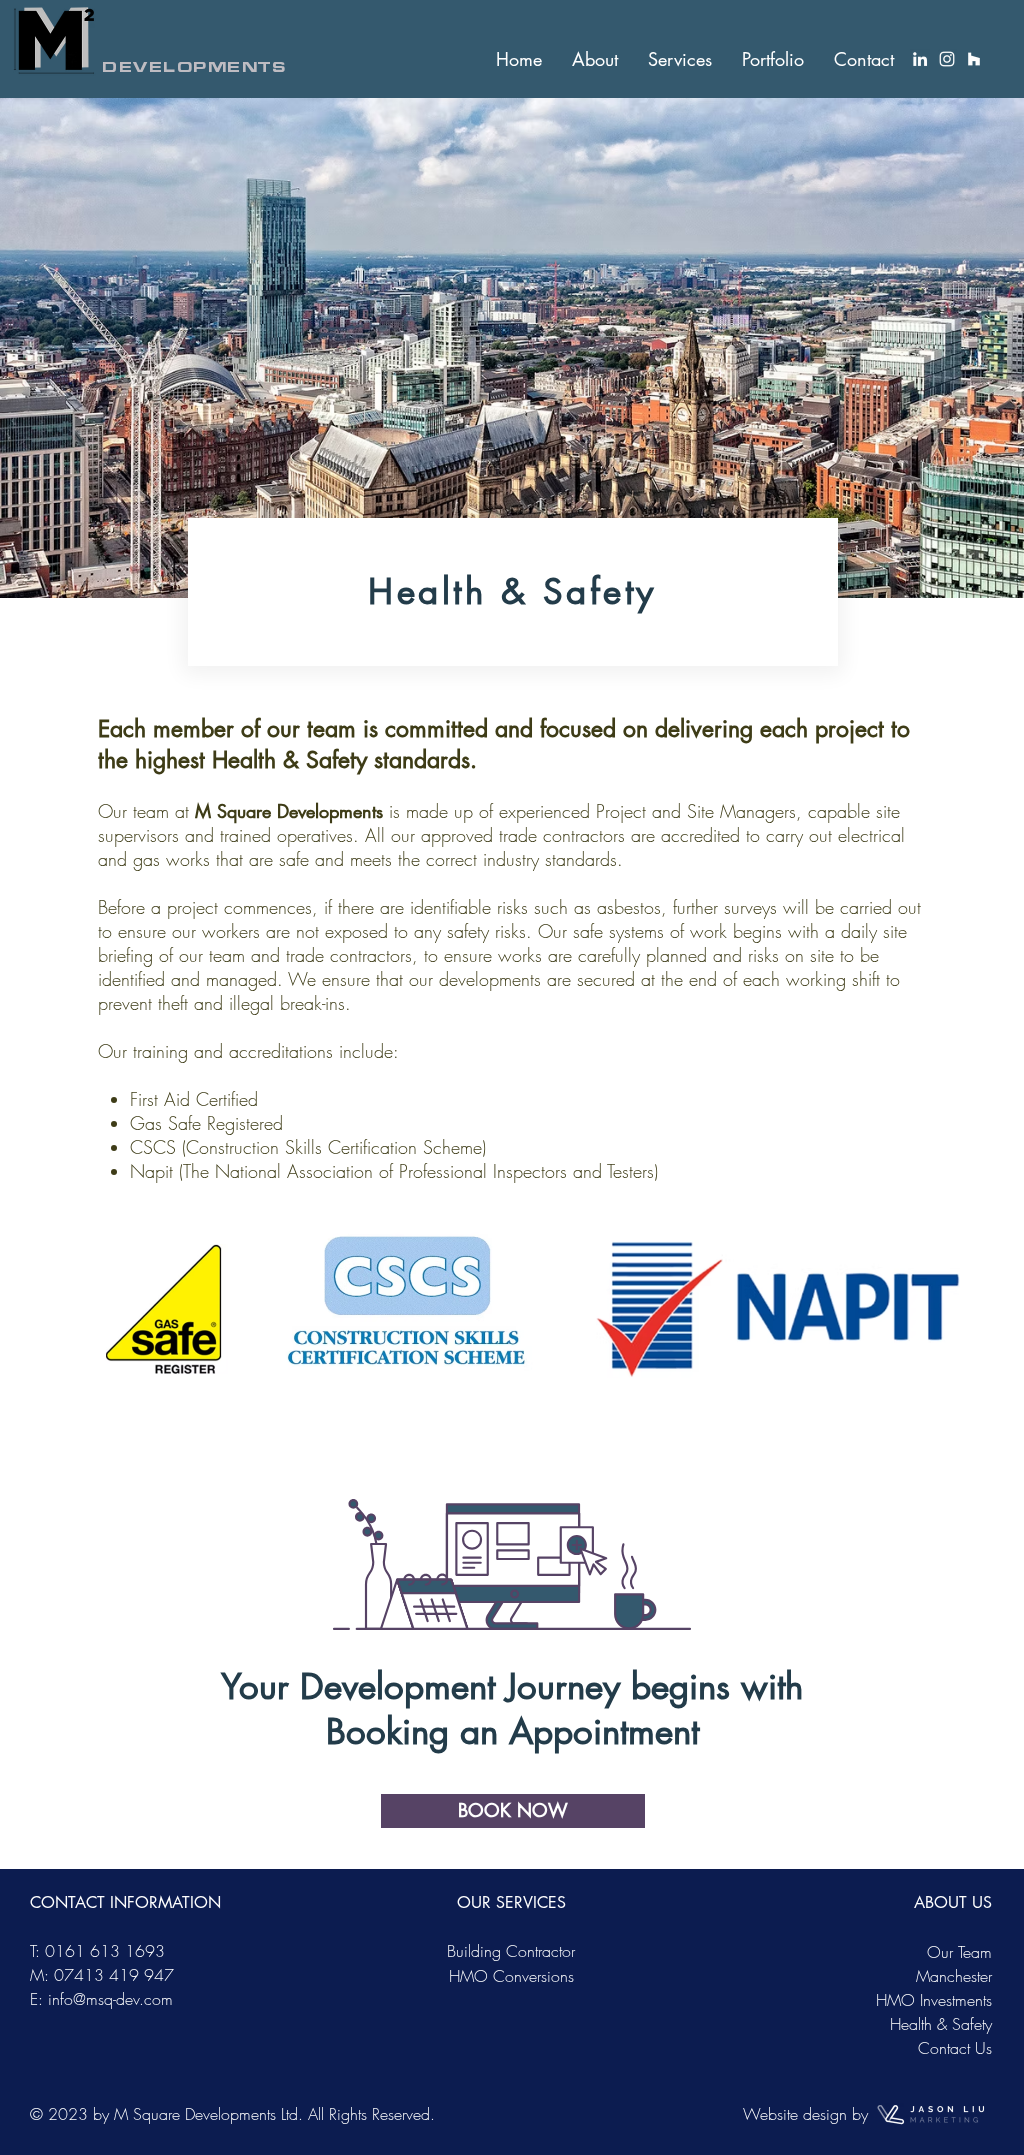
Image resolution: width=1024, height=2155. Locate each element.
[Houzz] (974, 59)
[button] (595, 59)
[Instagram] (947, 59)
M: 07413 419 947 (102, 1975)
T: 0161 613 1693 (97, 1951)
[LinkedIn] (920, 59)
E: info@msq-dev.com (101, 1999)
